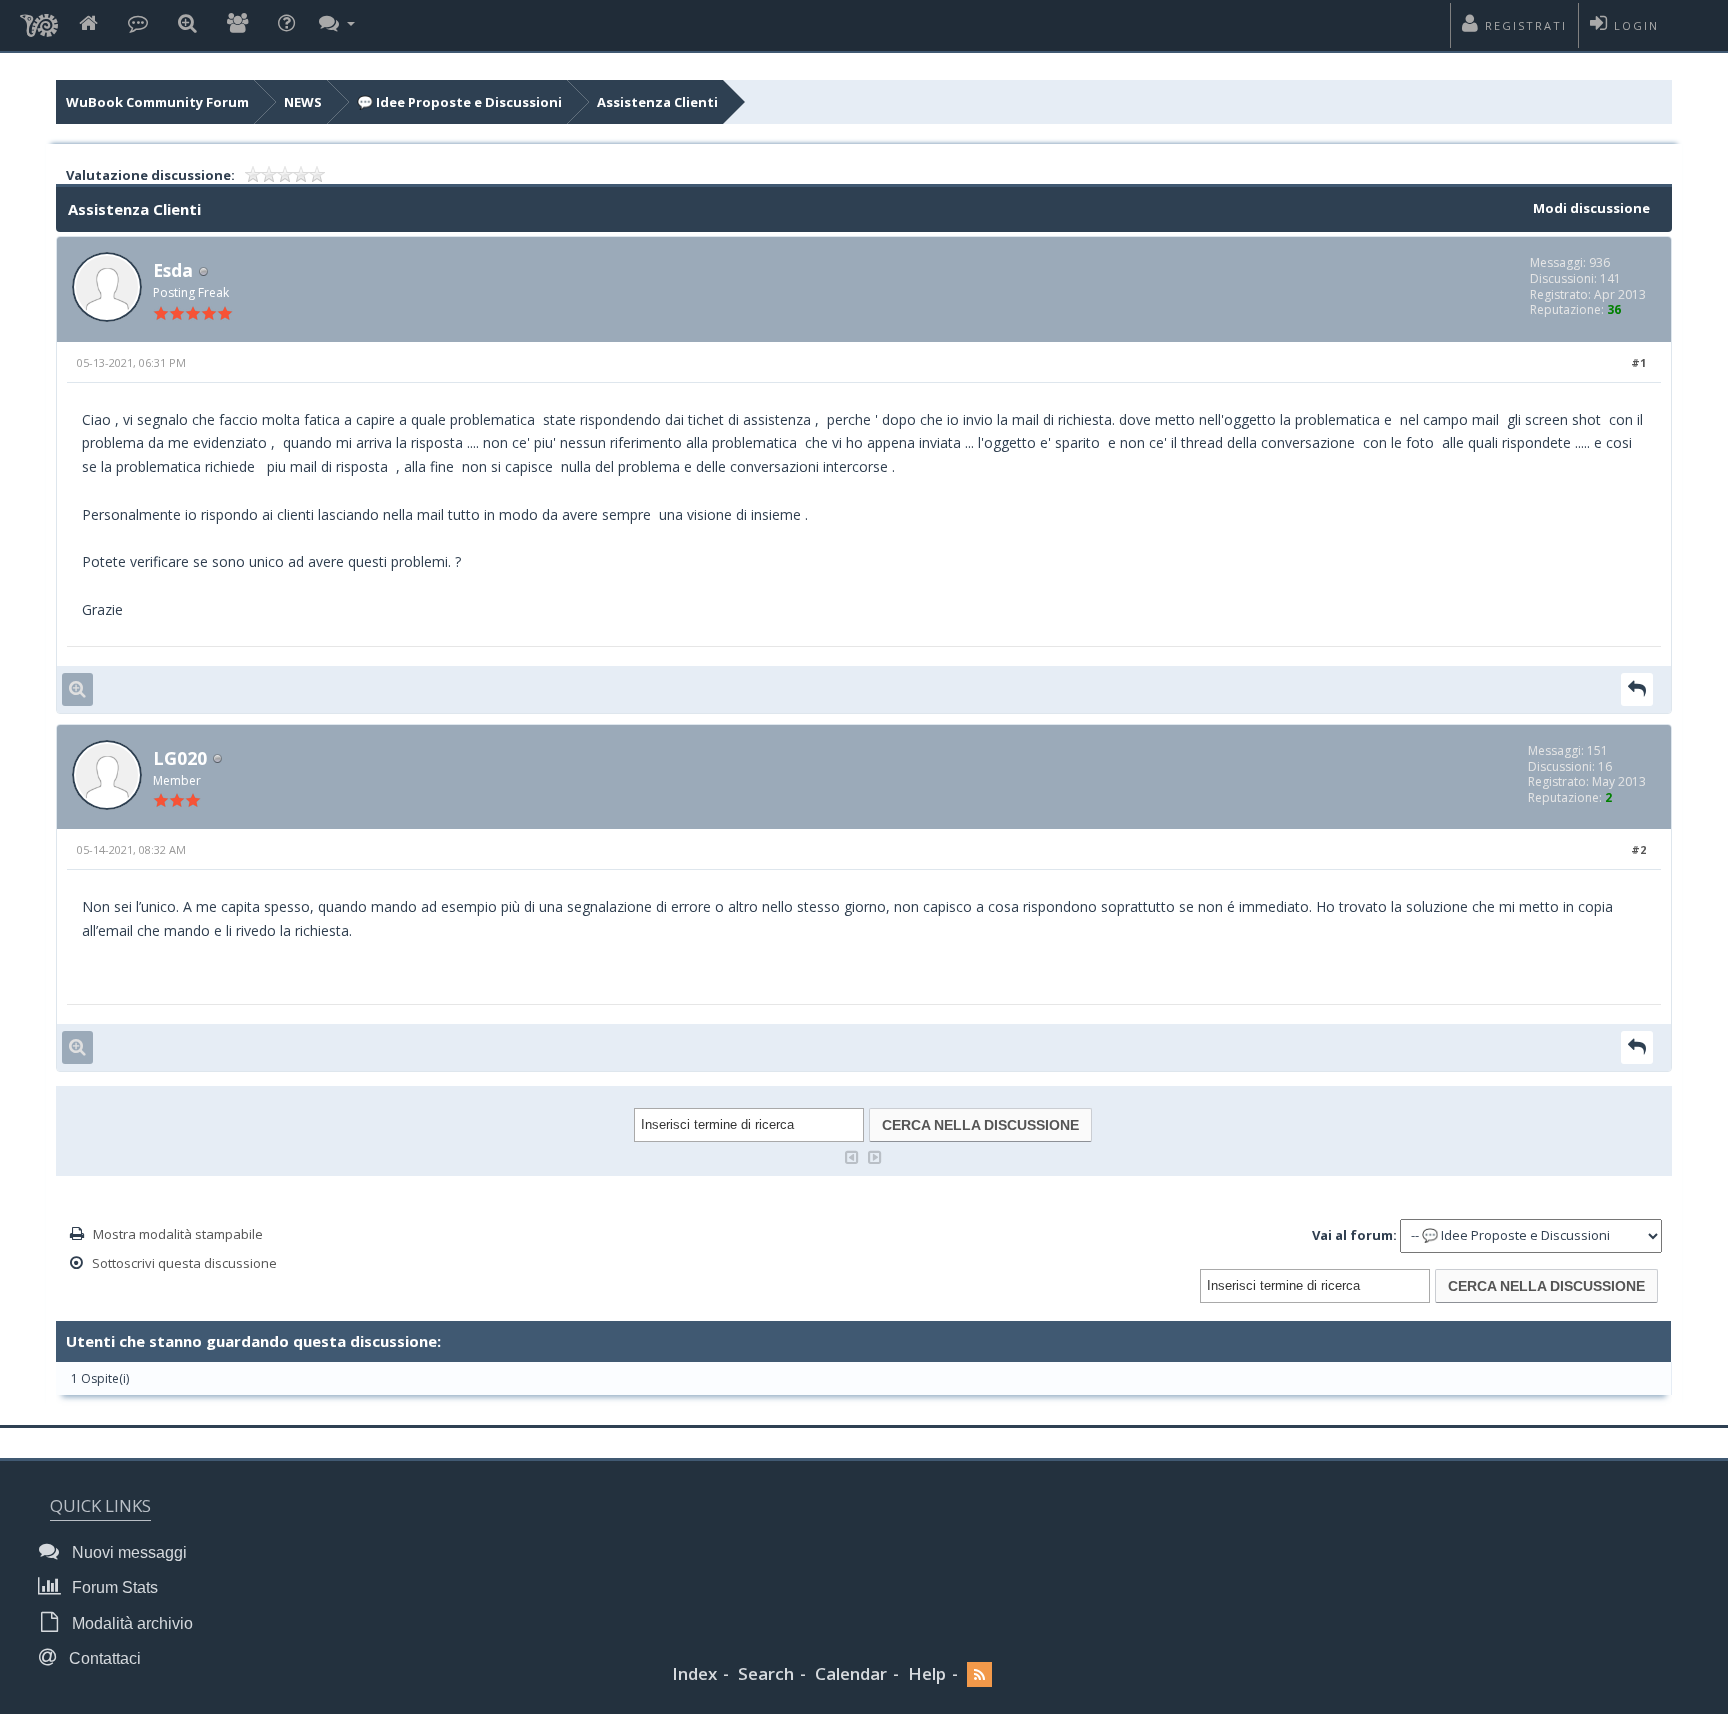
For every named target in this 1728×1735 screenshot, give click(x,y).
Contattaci (103, 1658)
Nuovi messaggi (127, 1552)
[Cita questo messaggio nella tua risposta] (1637, 689)
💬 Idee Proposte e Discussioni (459, 102)
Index (694, 1673)
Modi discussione (1591, 208)
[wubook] (39, 20)
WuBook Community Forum (157, 102)
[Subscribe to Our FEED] (979, 1674)
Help (927, 1673)
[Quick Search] (187, 24)
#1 (1638, 362)
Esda (173, 270)
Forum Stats (113, 1587)
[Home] (88, 24)
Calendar (851, 1673)
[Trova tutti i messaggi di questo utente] (77, 689)
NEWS (303, 102)
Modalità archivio (130, 1623)
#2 (1638, 849)
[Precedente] (852, 1155)
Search (766, 1673)
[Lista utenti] (237, 24)
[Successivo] (875, 1155)
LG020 (180, 758)
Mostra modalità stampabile (178, 1234)
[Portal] (138, 24)
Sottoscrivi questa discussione (184, 1263)
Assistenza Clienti (657, 102)
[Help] (286, 24)
